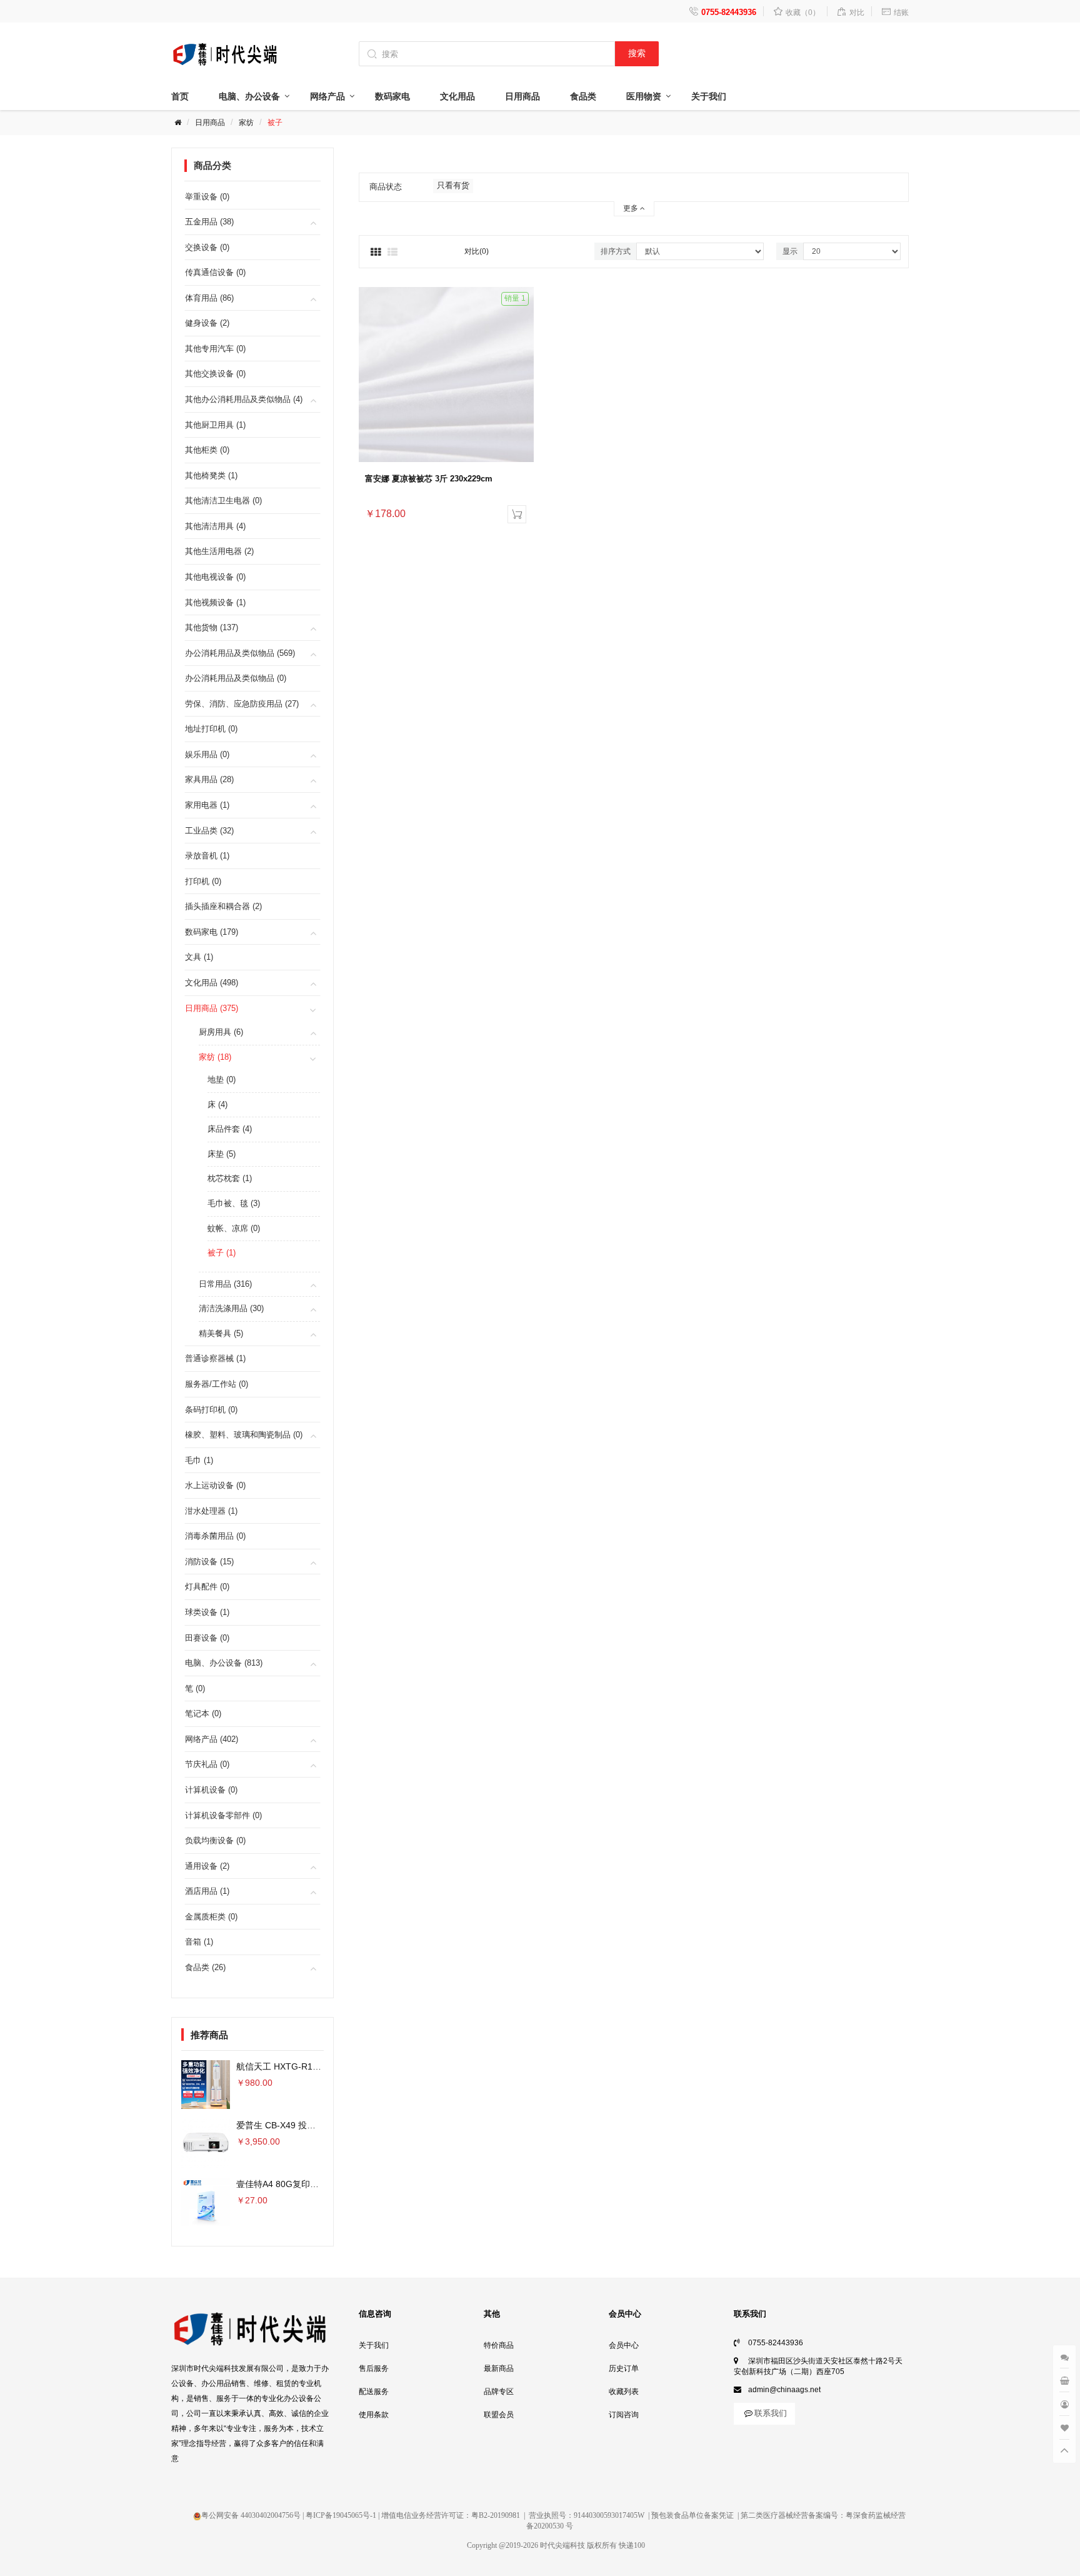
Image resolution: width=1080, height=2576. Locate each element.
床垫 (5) (222, 1154)
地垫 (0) (222, 1079)
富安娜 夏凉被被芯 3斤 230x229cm (429, 479)
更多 (632, 208)
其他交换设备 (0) (215, 374)
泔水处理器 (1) (211, 1511)
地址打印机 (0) (211, 729)
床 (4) (217, 1104)
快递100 (632, 2545)
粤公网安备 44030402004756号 (251, 2515)
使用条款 (374, 2415)
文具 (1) (199, 957)
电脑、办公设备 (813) (224, 1663)
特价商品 (499, 2345)
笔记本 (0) (203, 1713)
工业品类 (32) (209, 831)
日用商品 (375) (212, 1008)
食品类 (583, 96)
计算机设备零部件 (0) (223, 1815)
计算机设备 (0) (211, 1790)
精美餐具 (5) (221, 1333)
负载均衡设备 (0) (215, 1840)
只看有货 (453, 185)
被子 (275, 123)
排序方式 (616, 251)
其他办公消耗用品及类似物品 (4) (244, 399)
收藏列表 (624, 2392)
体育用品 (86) (209, 298)
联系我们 (771, 2413)
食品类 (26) (205, 1967)
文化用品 (457, 96)
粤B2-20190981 (496, 2515)
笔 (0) (195, 1688)
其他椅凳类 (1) (211, 475)
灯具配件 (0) (207, 1587)
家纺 (246, 123)
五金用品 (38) (209, 222)
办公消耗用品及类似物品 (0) (236, 678)
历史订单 (624, 2368)
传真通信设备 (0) (215, 272)
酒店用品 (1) (207, 1891)
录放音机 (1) (207, 856)
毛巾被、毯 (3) (234, 1203)
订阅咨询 (624, 2415)
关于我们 (709, 96)
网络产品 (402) (212, 1739)
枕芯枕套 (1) (230, 1178)
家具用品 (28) (209, 779)
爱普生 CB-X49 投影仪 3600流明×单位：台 (320, 2125)
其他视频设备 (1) (215, 602)
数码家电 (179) (212, 932)
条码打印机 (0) (211, 1410)
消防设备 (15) (209, 1562)
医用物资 (644, 96)
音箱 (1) (199, 1942)
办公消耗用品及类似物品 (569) (240, 653)
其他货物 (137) (212, 627)
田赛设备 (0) (207, 1638)
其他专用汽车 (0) (215, 349)
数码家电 (392, 96)
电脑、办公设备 (249, 96)
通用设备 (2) (207, 1866)
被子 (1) (222, 1253)
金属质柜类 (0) (211, 1917)
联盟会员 (499, 2415)
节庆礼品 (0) (207, 1764)
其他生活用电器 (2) (219, 551)
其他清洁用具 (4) (215, 526)
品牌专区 (499, 2392)
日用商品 (522, 96)
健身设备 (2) (207, 323)
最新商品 (499, 2368)
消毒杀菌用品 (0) (215, 1536)
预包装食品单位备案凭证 (692, 2515)
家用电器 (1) (207, 805)
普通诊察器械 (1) (215, 1358)
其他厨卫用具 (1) (215, 425)
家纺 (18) (215, 1057)
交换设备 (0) (207, 247)
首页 (180, 96)
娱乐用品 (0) (207, 754)
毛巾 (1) (199, 1460)
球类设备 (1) (207, 1612)
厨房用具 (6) (221, 1032)
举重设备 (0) (207, 197)
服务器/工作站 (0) (217, 1384)
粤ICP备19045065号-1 (341, 2515)
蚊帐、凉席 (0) (234, 1228)
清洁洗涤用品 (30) (231, 1308)
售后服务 (374, 2368)
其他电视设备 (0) (215, 577)
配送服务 (374, 2392)
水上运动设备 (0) (215, 1485)
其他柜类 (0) (207, 450)
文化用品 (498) (212, 983)
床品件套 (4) (230, 1129)
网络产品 (327, 96)
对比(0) (477, 251)
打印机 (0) (203, 881)
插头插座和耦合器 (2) (223, 906)
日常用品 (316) (225, 1284)
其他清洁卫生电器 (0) (223, 501)
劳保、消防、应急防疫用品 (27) (242, 704)
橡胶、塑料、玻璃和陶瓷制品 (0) (244, 1435)
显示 (790, 251)
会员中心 (624, 2345)
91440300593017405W (609, 2515)
